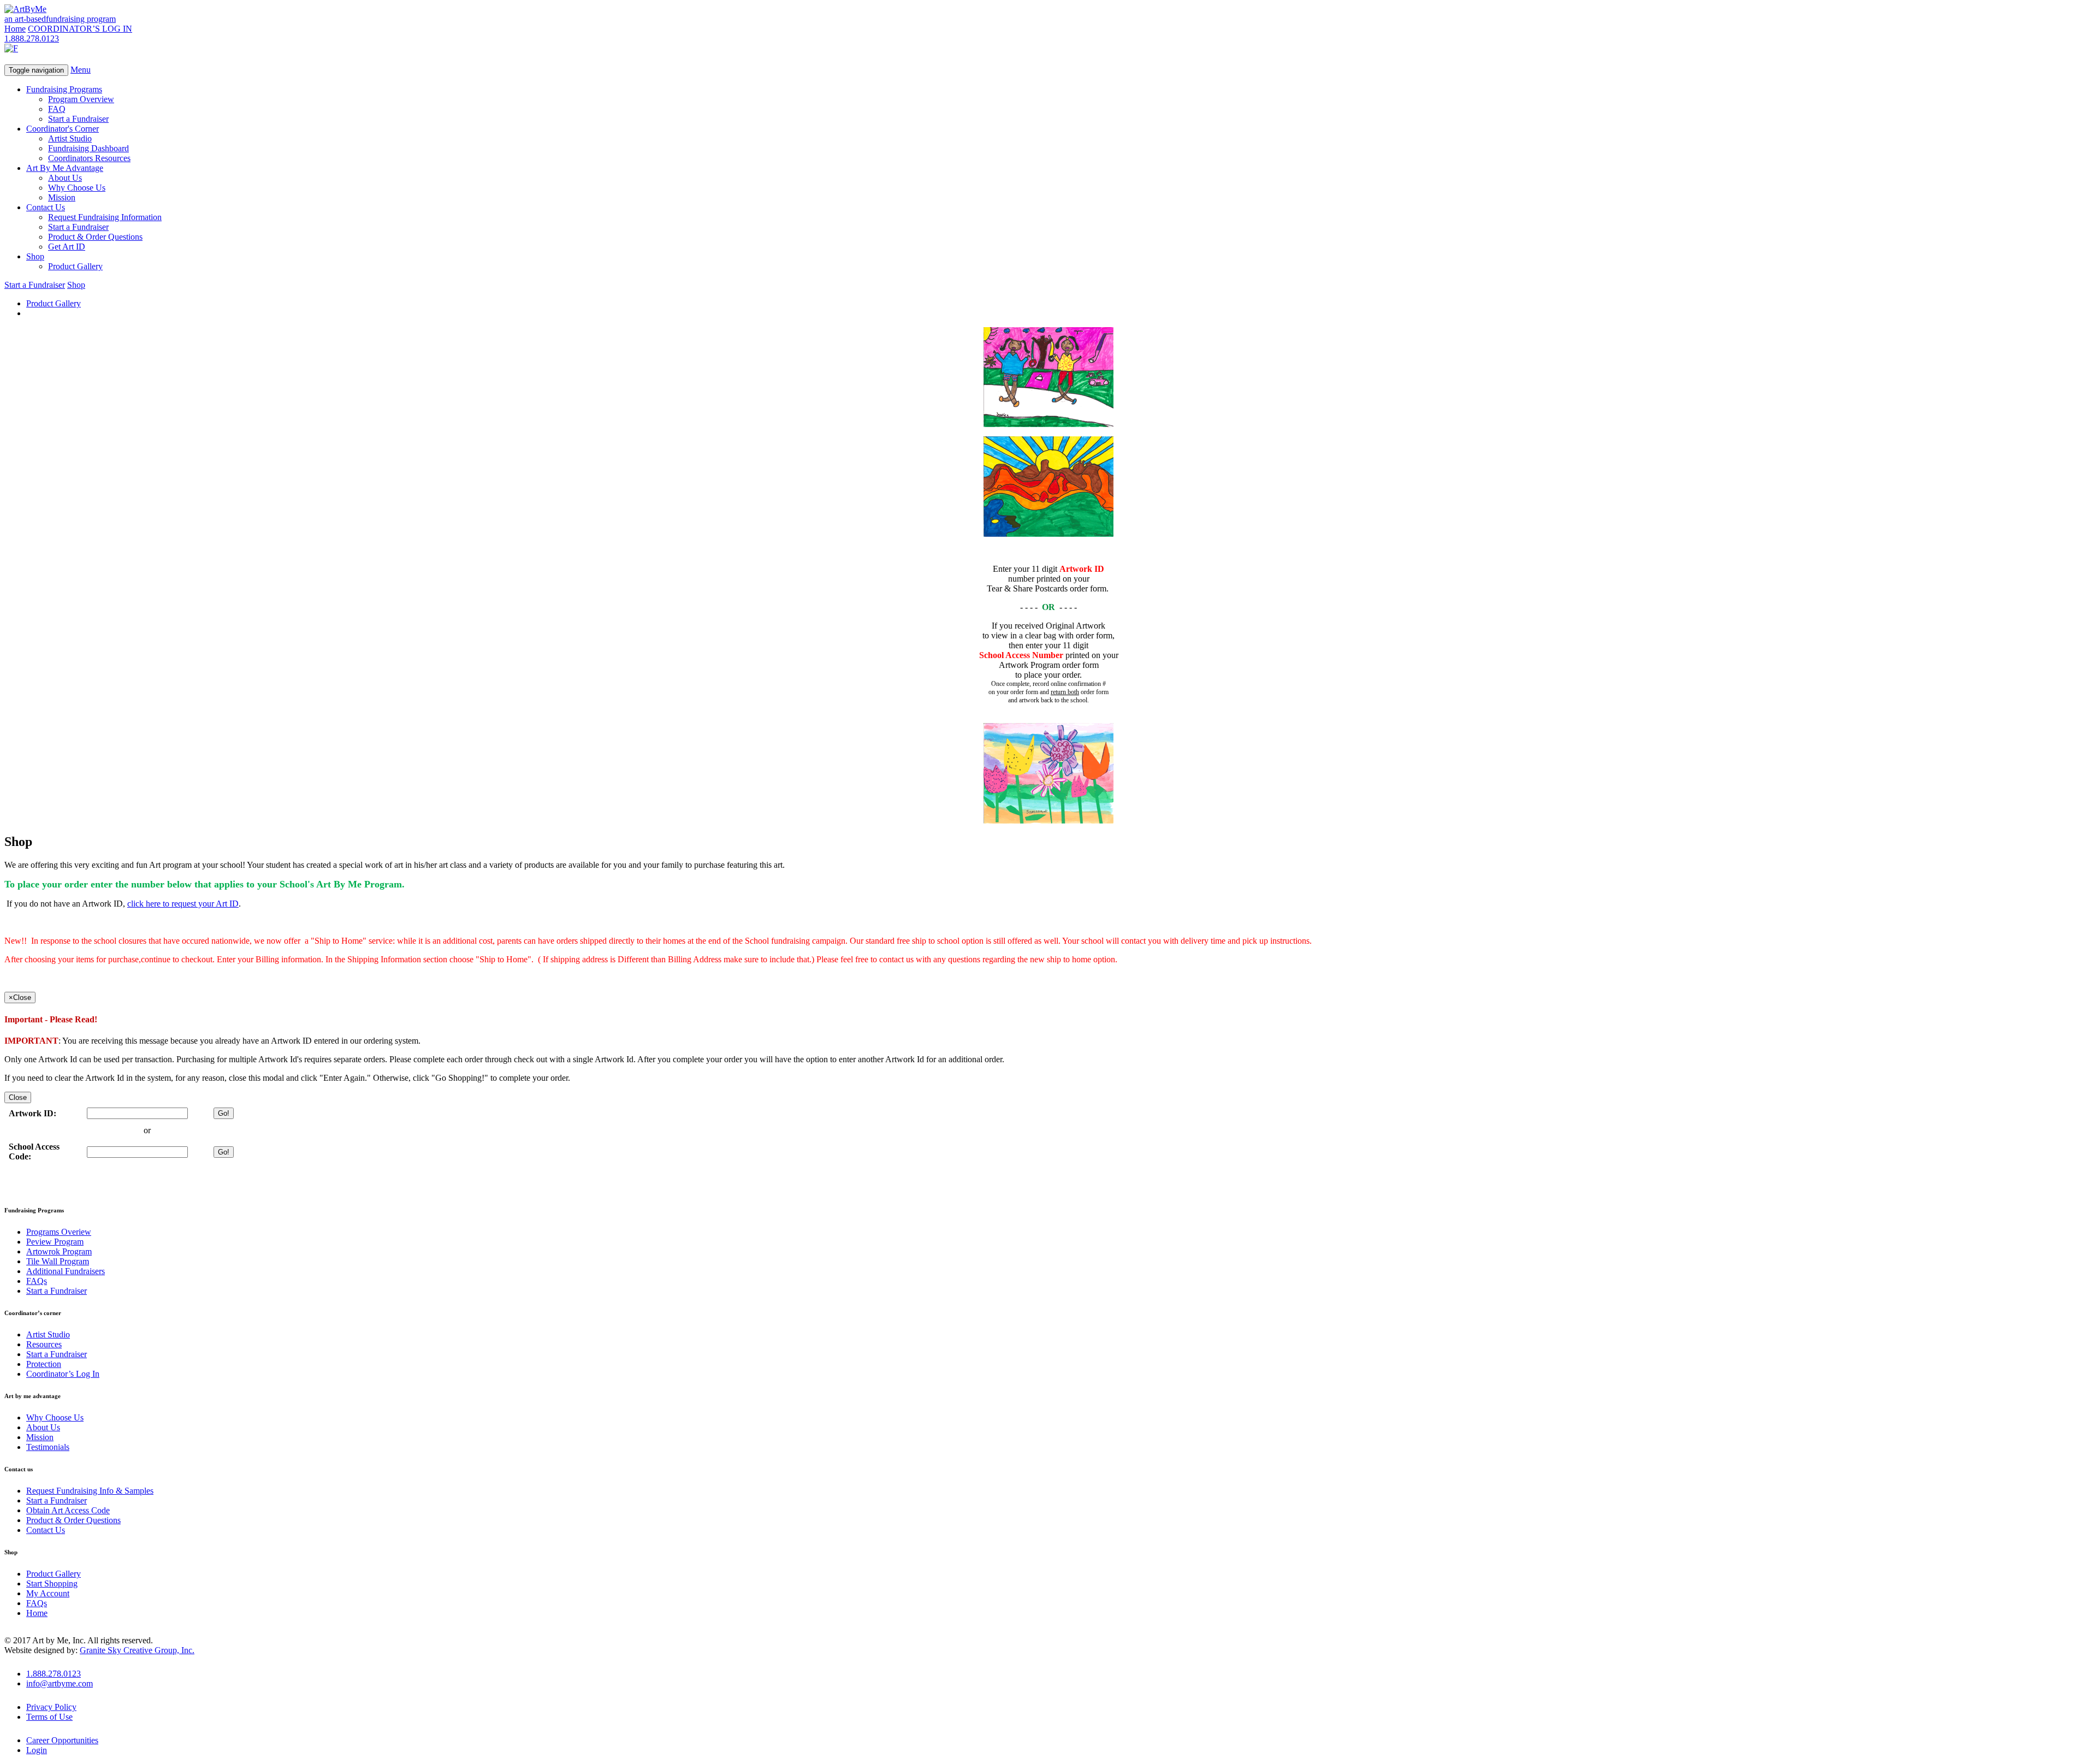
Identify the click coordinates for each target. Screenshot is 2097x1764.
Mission (62, 197)
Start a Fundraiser (78, 119)
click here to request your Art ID (183, 904)
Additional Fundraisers (66, 1271)
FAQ (57, 109)
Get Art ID (67, 247)
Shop (35, 256)
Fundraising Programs (64, 89)
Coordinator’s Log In (63, 1374)
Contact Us (46, 207)
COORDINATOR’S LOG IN (80, 29)
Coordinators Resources (89, 158)
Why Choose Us (77, 188)
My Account (48, 1593)
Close (18, 1097)
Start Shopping (52, 1584)
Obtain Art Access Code (68, 1510)
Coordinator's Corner (63, 129)
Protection (44, 1364)
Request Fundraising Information (105, 217)
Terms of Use (49, 1717)
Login (37, 1750)
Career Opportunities (62, 1740)
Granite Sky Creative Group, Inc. (137, 1650)
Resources (44, 1344)
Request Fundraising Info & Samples (90, 1491)
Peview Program (55, 1242)
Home (15, 29)
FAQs (37, 1281)
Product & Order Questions (95, 237)
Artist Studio (70, 138)
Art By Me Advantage (65, 168)
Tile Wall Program (58, 1261)
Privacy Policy (51, 1707)
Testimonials (48, 1447)
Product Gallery (75, 266)
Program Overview (81, 99)
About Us (65, 178)
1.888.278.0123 (32, 39)
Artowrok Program (59, 1251)
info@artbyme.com (60, 1683)
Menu (81, 70)
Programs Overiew (59, 1232)
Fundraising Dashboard (88, 148)
